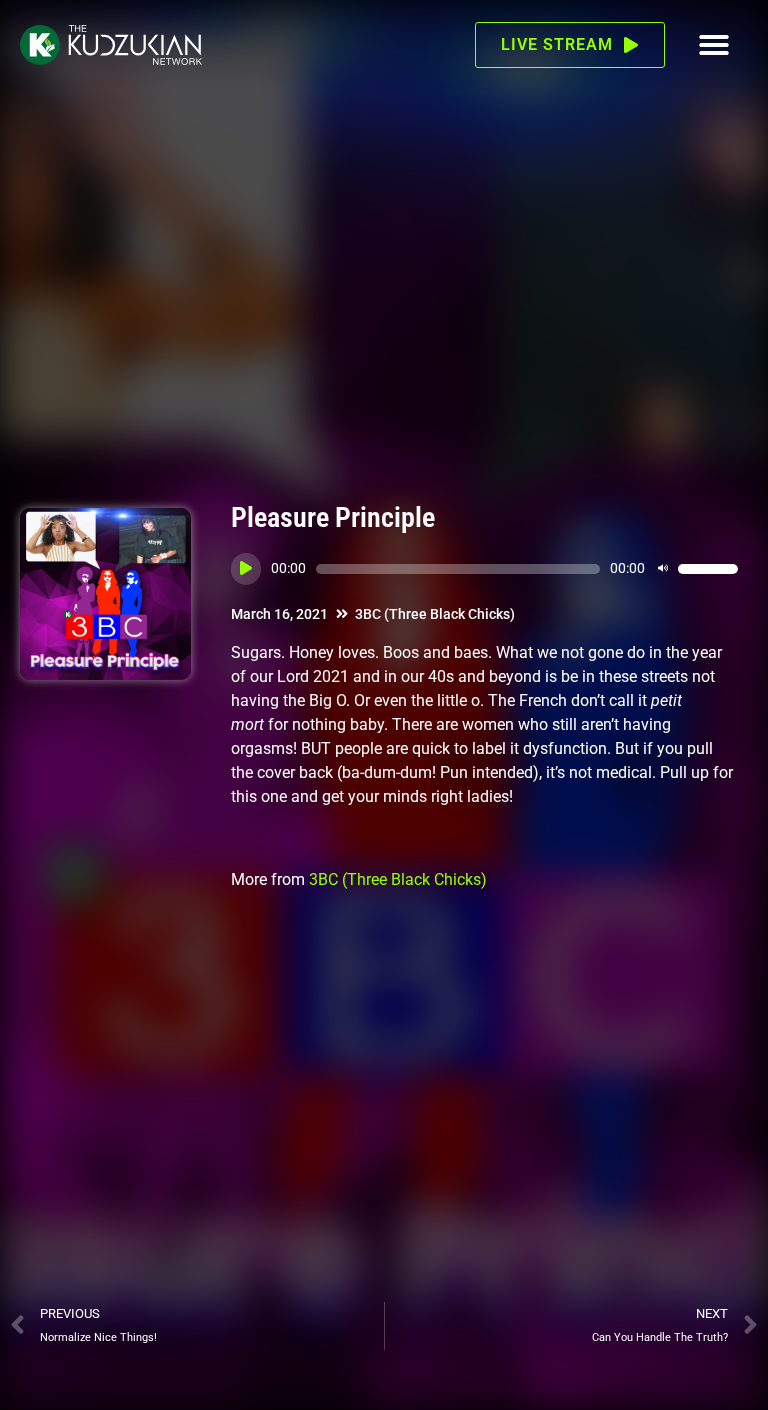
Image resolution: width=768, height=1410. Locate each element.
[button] (714, 45)
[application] (484, 569)
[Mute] (663, 569)
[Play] (246, 569)
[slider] (708, 569)
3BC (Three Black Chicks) (435, 614)
